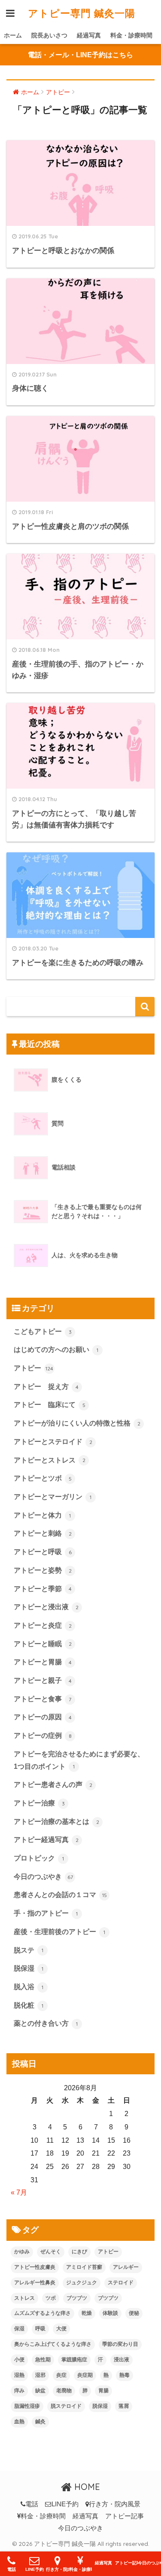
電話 (32, 2504)
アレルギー (126, 2267)
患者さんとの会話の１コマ (60, 1895)
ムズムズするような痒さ (43, 2313)
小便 (19, 2360)
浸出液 (122, 2360)
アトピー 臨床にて (50, 1405)
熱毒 (125, 2375)
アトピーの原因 (43, 1717)
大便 (61, 2329)
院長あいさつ (49, 35)
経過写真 (89, 35)
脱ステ (29, 1950)
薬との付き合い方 (46, 2023)
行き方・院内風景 (115, 2504)
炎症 (61, 2375)
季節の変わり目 (120, 2344)
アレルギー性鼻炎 (35, 2283)
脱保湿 (29, 1968)
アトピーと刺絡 (43, 1533)
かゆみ (22, 2252)
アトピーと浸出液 (46, 1607)
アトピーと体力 (42, 1515)
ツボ (51, 2298)
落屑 (124, 2406)
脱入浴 (29, 1987)
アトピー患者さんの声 (53, 1785)
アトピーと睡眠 (43, 1644)
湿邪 (40, 2375)
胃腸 (103, 2391)
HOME (86, 2487)
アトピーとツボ (43, 1478)
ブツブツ (77, 2298)
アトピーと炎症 (43, 1625)
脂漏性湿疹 (27, 2406)
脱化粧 (29, 2005)
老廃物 (64, 2391)
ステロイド (121, 2283)
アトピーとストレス (50, 1460)
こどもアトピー (43, 1331)
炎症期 (85, 2375)
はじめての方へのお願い (56, 1350)
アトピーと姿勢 (43, 1570)
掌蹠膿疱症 (74, 2360)
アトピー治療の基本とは (56, 1822)
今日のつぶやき (43, 1877)
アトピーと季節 (43, 1589)
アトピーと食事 (43, 1699)
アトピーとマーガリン (53, 1497)
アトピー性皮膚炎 (35, 2267)
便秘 (134, 2313)
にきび (79, 2252)
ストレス (24, 2298)
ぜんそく (51, 2252)
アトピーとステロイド (53, 1442)
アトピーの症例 (43, 1735)
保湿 (19, 2329)
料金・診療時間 (131, 35)
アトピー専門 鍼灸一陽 (82, 13)
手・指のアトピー (46, 1913)
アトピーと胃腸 (43, 1662)
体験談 (110, 2313)
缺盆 (40, 2391)
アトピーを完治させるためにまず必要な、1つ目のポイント (79, 1760)
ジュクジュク (82, 2283)
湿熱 (19, 2375)
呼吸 (40, 2329)
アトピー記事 (125, 2516)
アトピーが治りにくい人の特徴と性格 (77, 1423)
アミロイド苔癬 (84, 2267)
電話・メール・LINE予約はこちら (80, 55)
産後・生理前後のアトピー (59, 1932)
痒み (19, 2391)
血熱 (19, 2422)
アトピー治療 (39, 1803)
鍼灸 (40, 2422)
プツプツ (108, 2298)
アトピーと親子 (43, 1680)
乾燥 (87, 2313)
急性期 (43, 2360)
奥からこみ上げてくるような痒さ (53, 2344)
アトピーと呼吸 (43, 1552)
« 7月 (19, 2192)
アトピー (33, 1368)
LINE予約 (65, 2504)
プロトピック (39, 1858)
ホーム (13, 35)
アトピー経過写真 (46, 1840)
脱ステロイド (66, 2406)
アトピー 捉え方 (46, 1387)
